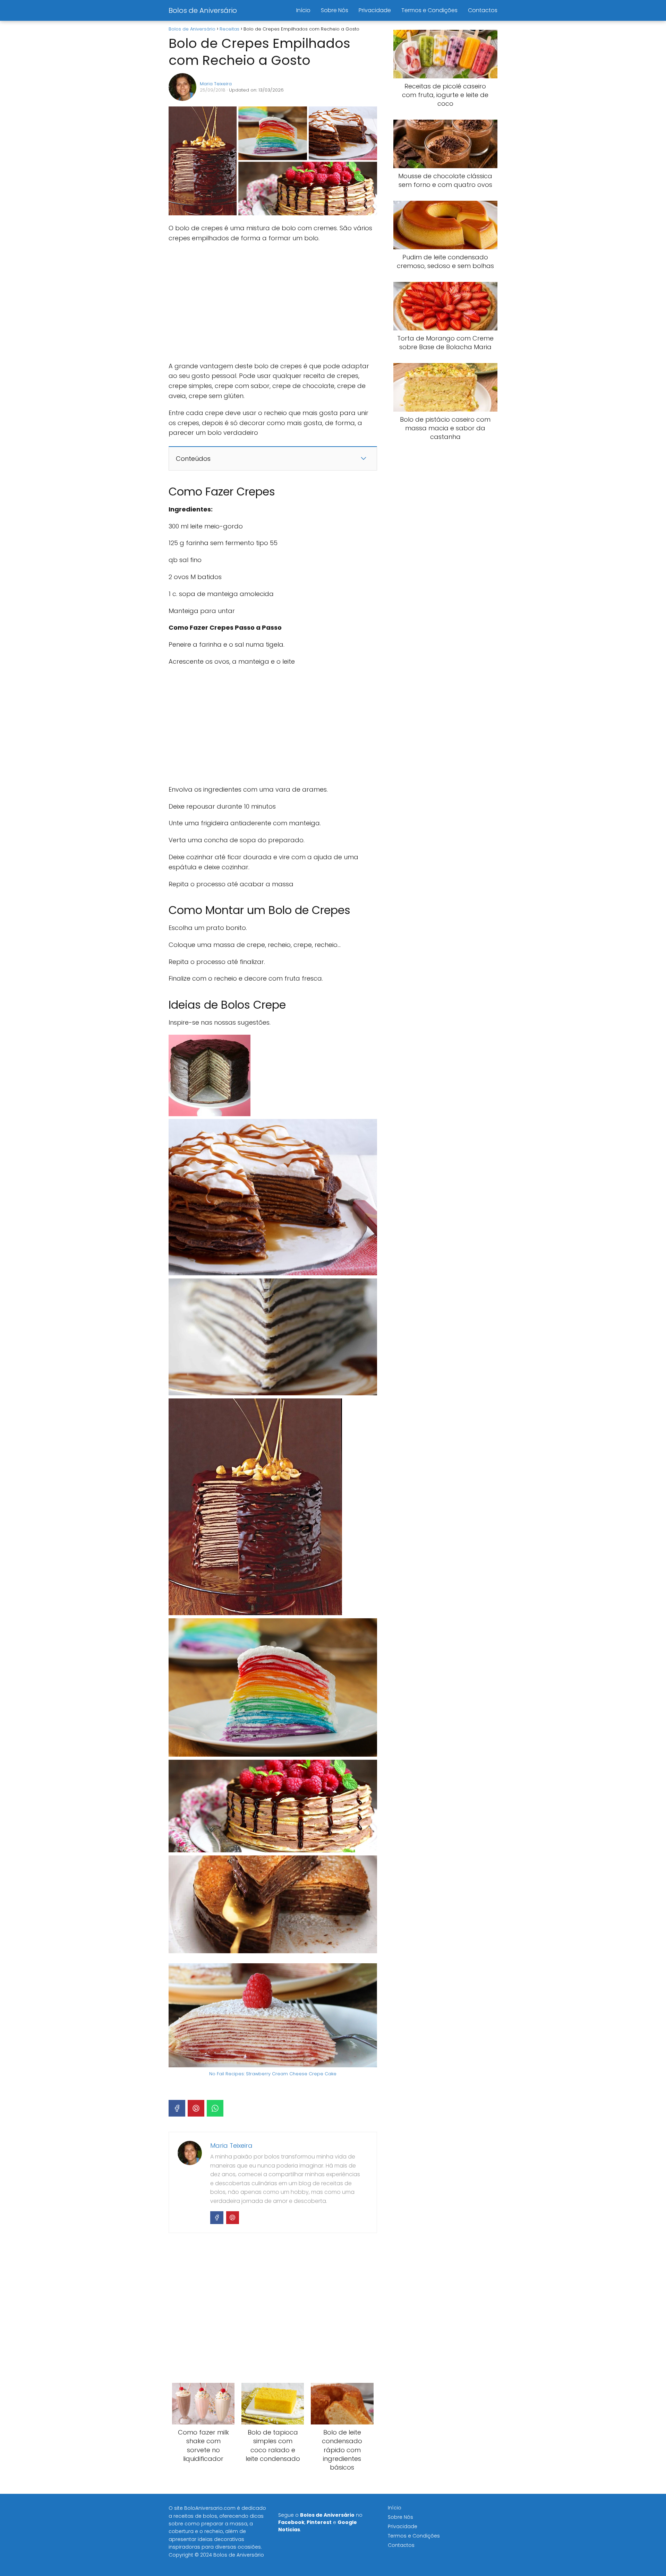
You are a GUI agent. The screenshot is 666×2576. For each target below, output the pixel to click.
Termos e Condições (429, 10)
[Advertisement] (273, 302)
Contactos (483, 10)
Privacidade (375, 10)
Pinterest (319, 2522)
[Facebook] (177, 2108)
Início (303, 10)
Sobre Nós (335, 10)
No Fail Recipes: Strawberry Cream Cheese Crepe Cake (273, 2074)
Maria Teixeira (216, 84)
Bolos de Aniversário (203, 10)
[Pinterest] (196, 2108)
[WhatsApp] (215, 2108)
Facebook (291, 2522)
